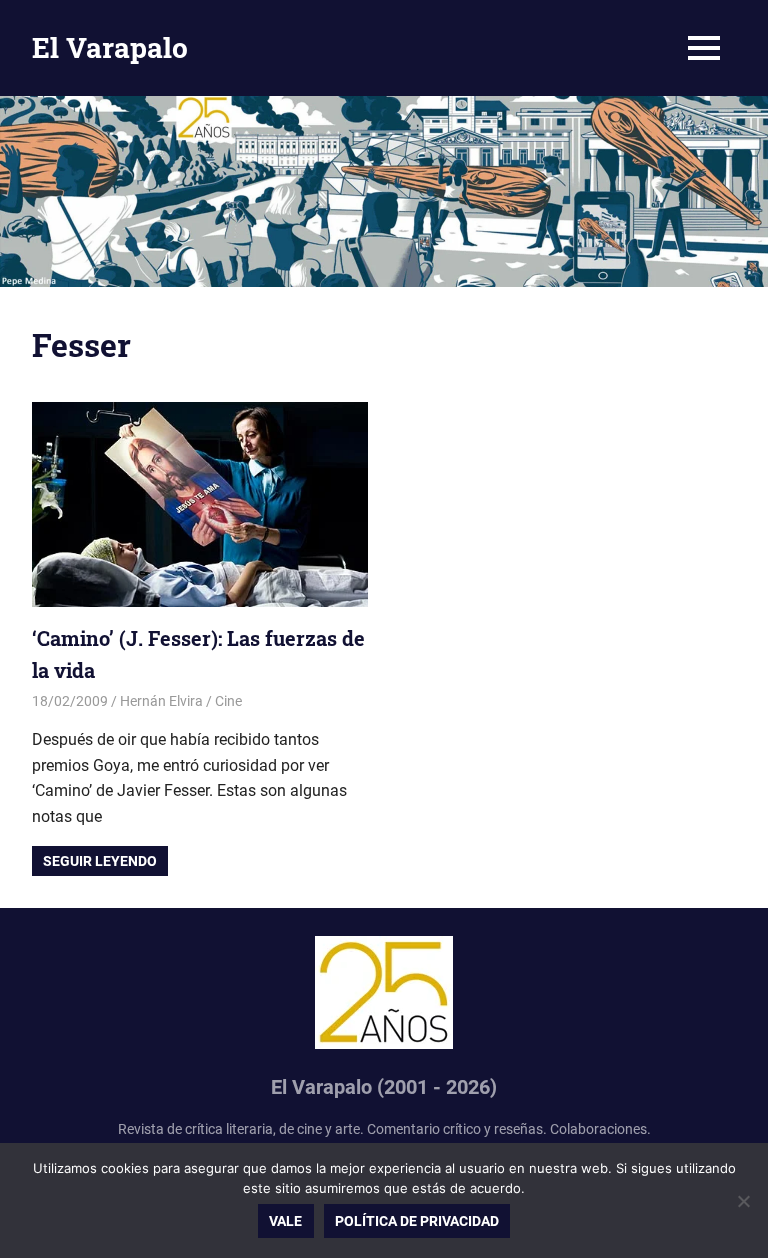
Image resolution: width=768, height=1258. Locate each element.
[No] (743, 1201)
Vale (285, 1221)
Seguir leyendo (100, 861)
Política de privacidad (417, 1221)
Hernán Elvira (161, 701)
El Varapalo (110, 47)
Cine (228, 701)
